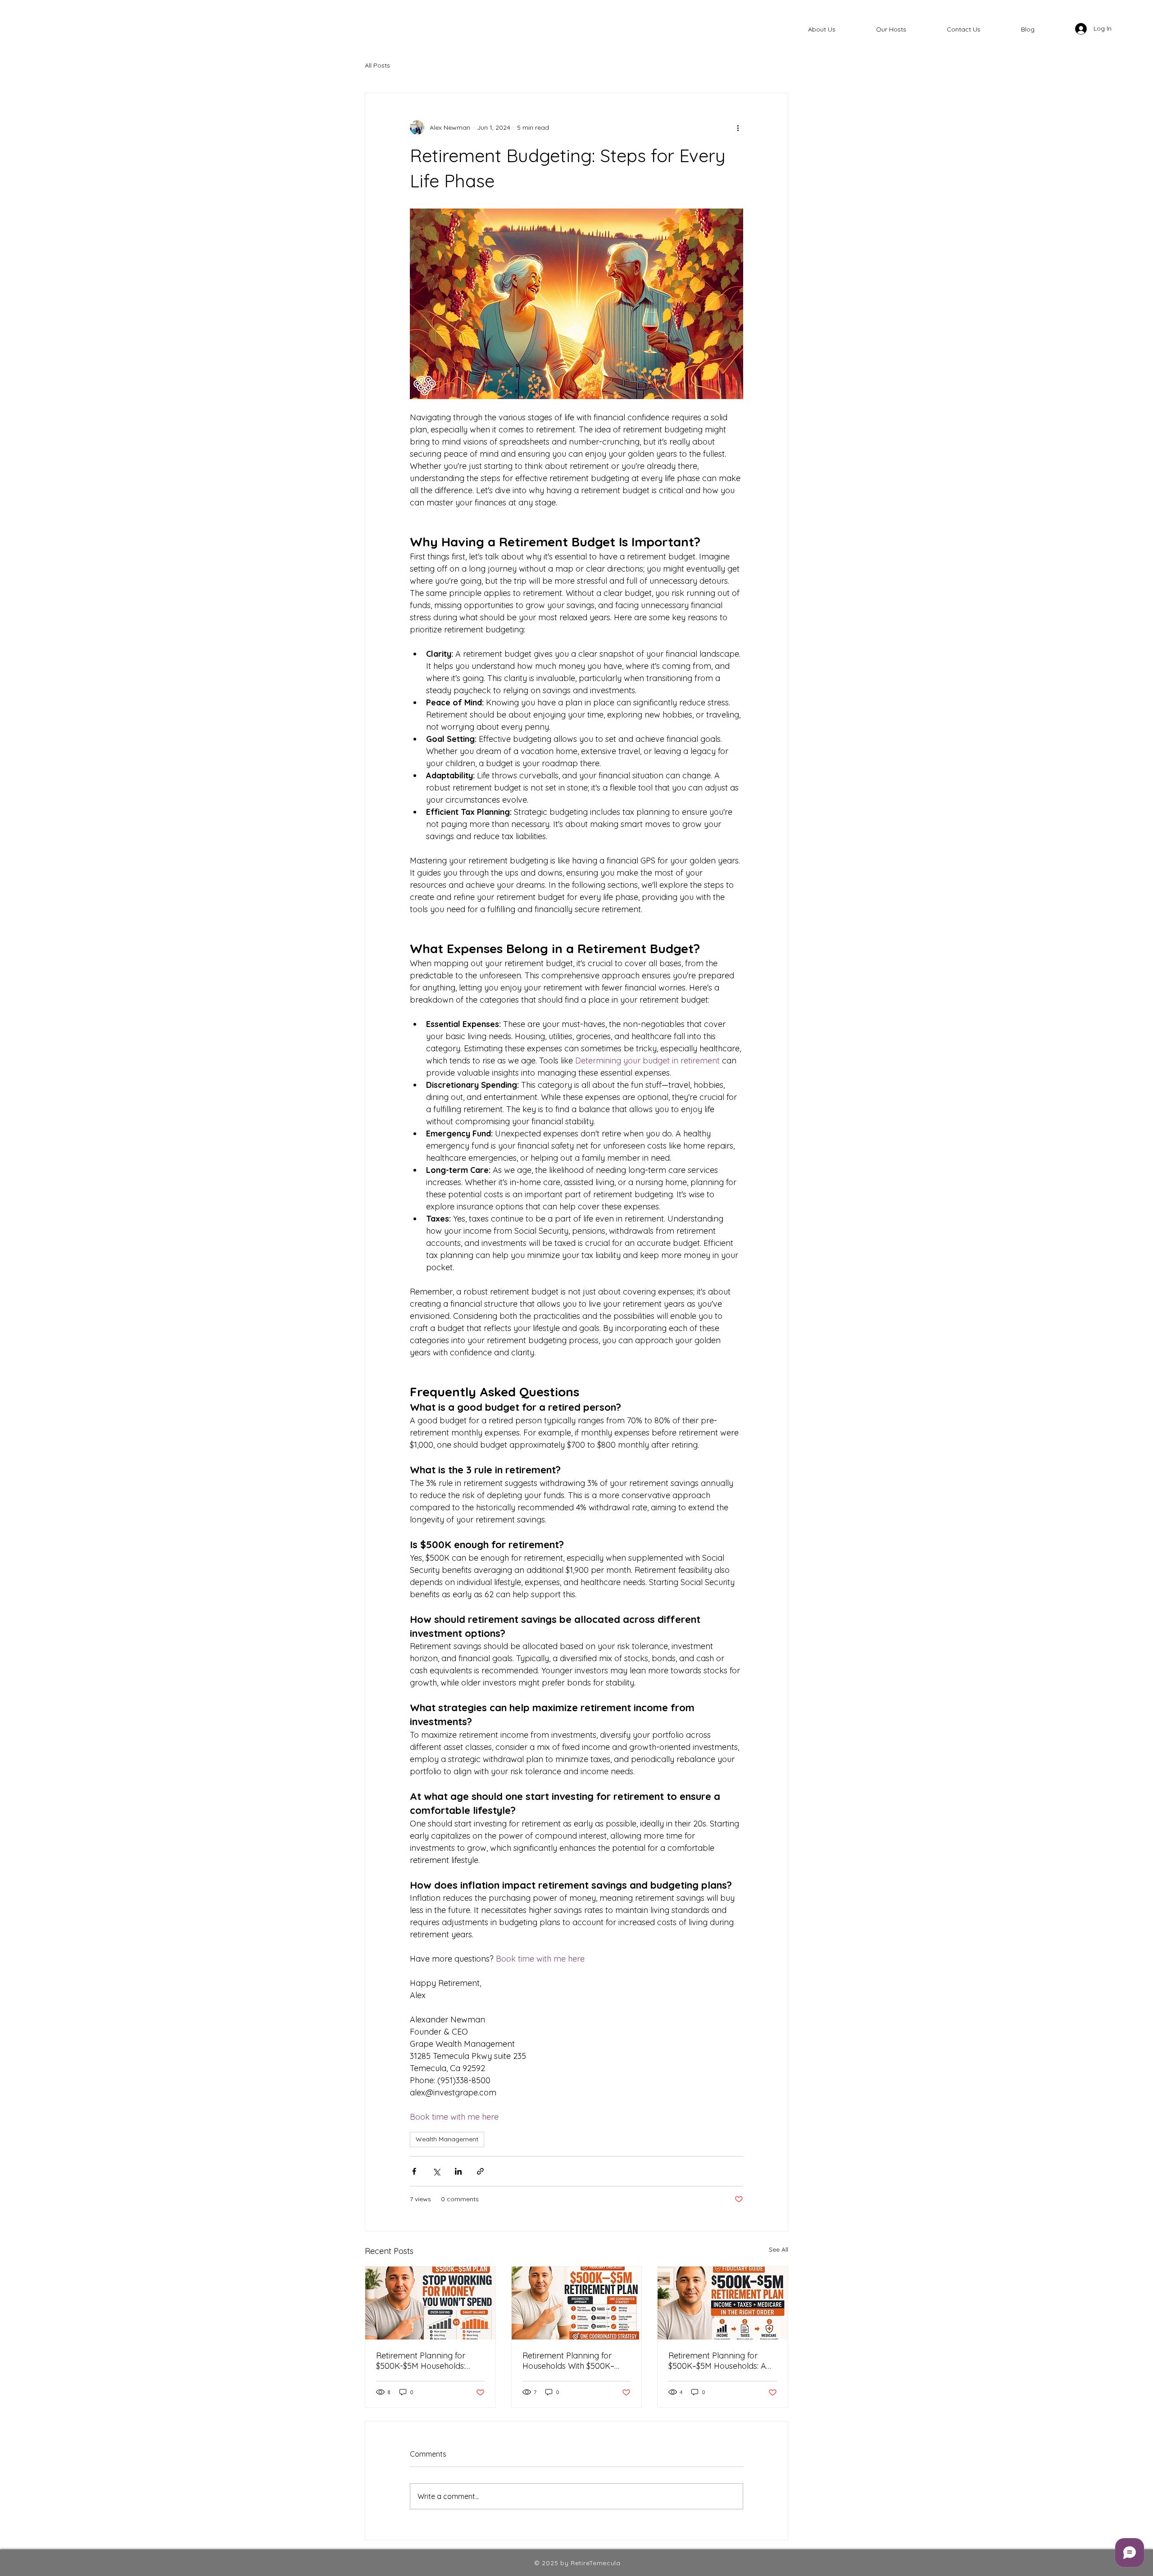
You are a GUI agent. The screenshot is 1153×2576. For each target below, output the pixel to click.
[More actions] (738, 127)
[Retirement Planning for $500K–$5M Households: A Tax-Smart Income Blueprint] (723, 2303)
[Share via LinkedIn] (458, 2171)
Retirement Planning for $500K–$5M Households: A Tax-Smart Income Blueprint (722, 2361)
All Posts (377, 65)
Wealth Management (447, 2139)
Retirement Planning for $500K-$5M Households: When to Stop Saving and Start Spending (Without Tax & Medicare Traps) (429, 2361)
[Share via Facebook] (414, 2171)
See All (779, 2249)
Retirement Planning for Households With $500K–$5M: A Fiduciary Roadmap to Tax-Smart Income (573, 2361)
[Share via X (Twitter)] (436, 2171)
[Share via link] (480, 2171)
